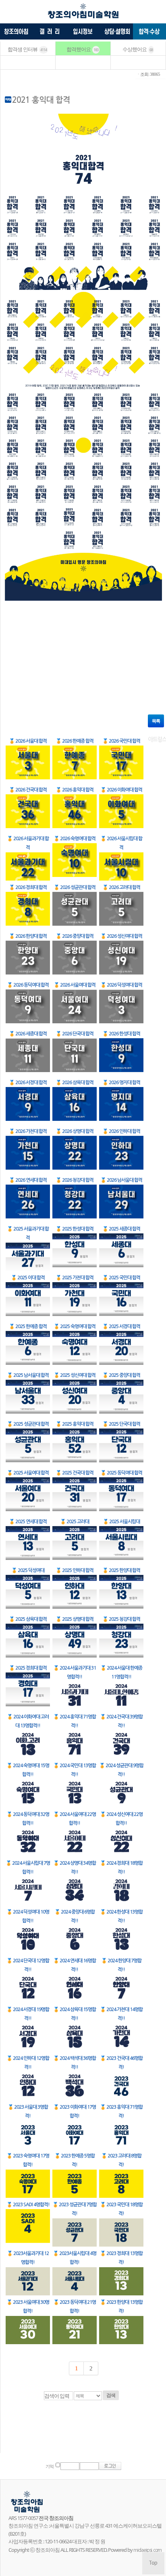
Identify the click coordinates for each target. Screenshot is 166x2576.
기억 (50, 2467)
